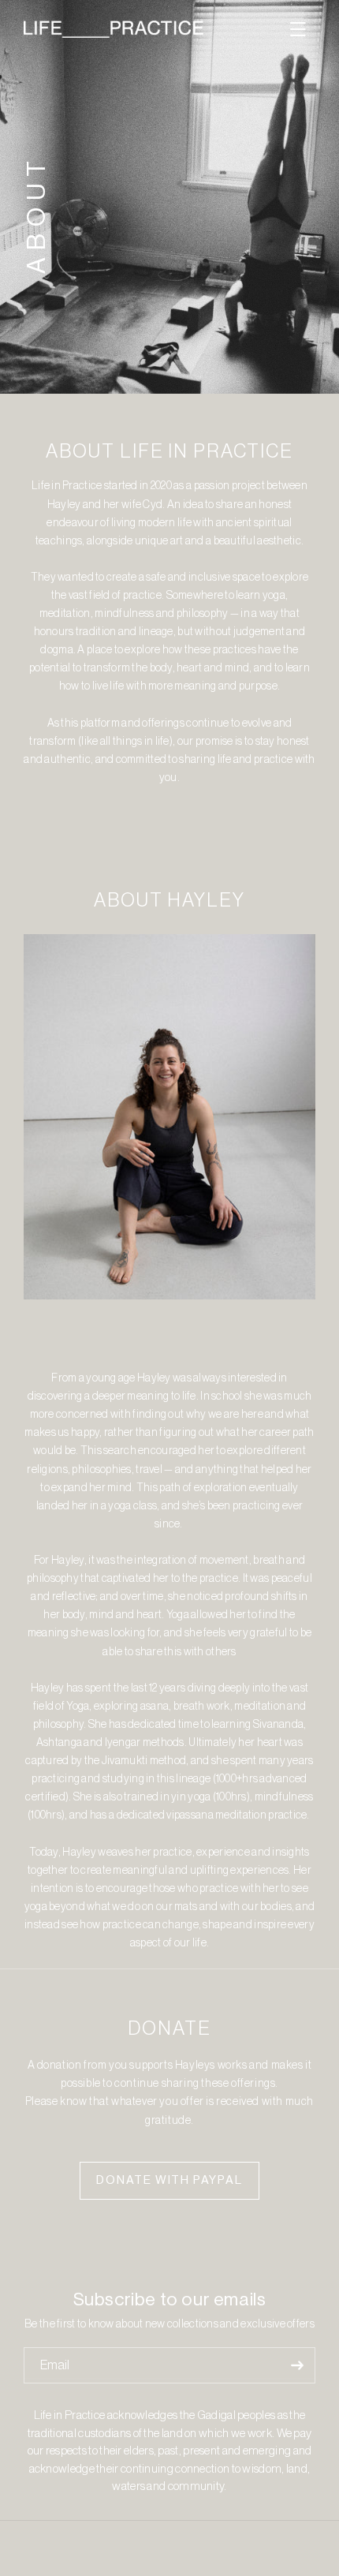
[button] (298, 29)
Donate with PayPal (169, 2180)
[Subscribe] (297, 2365)
